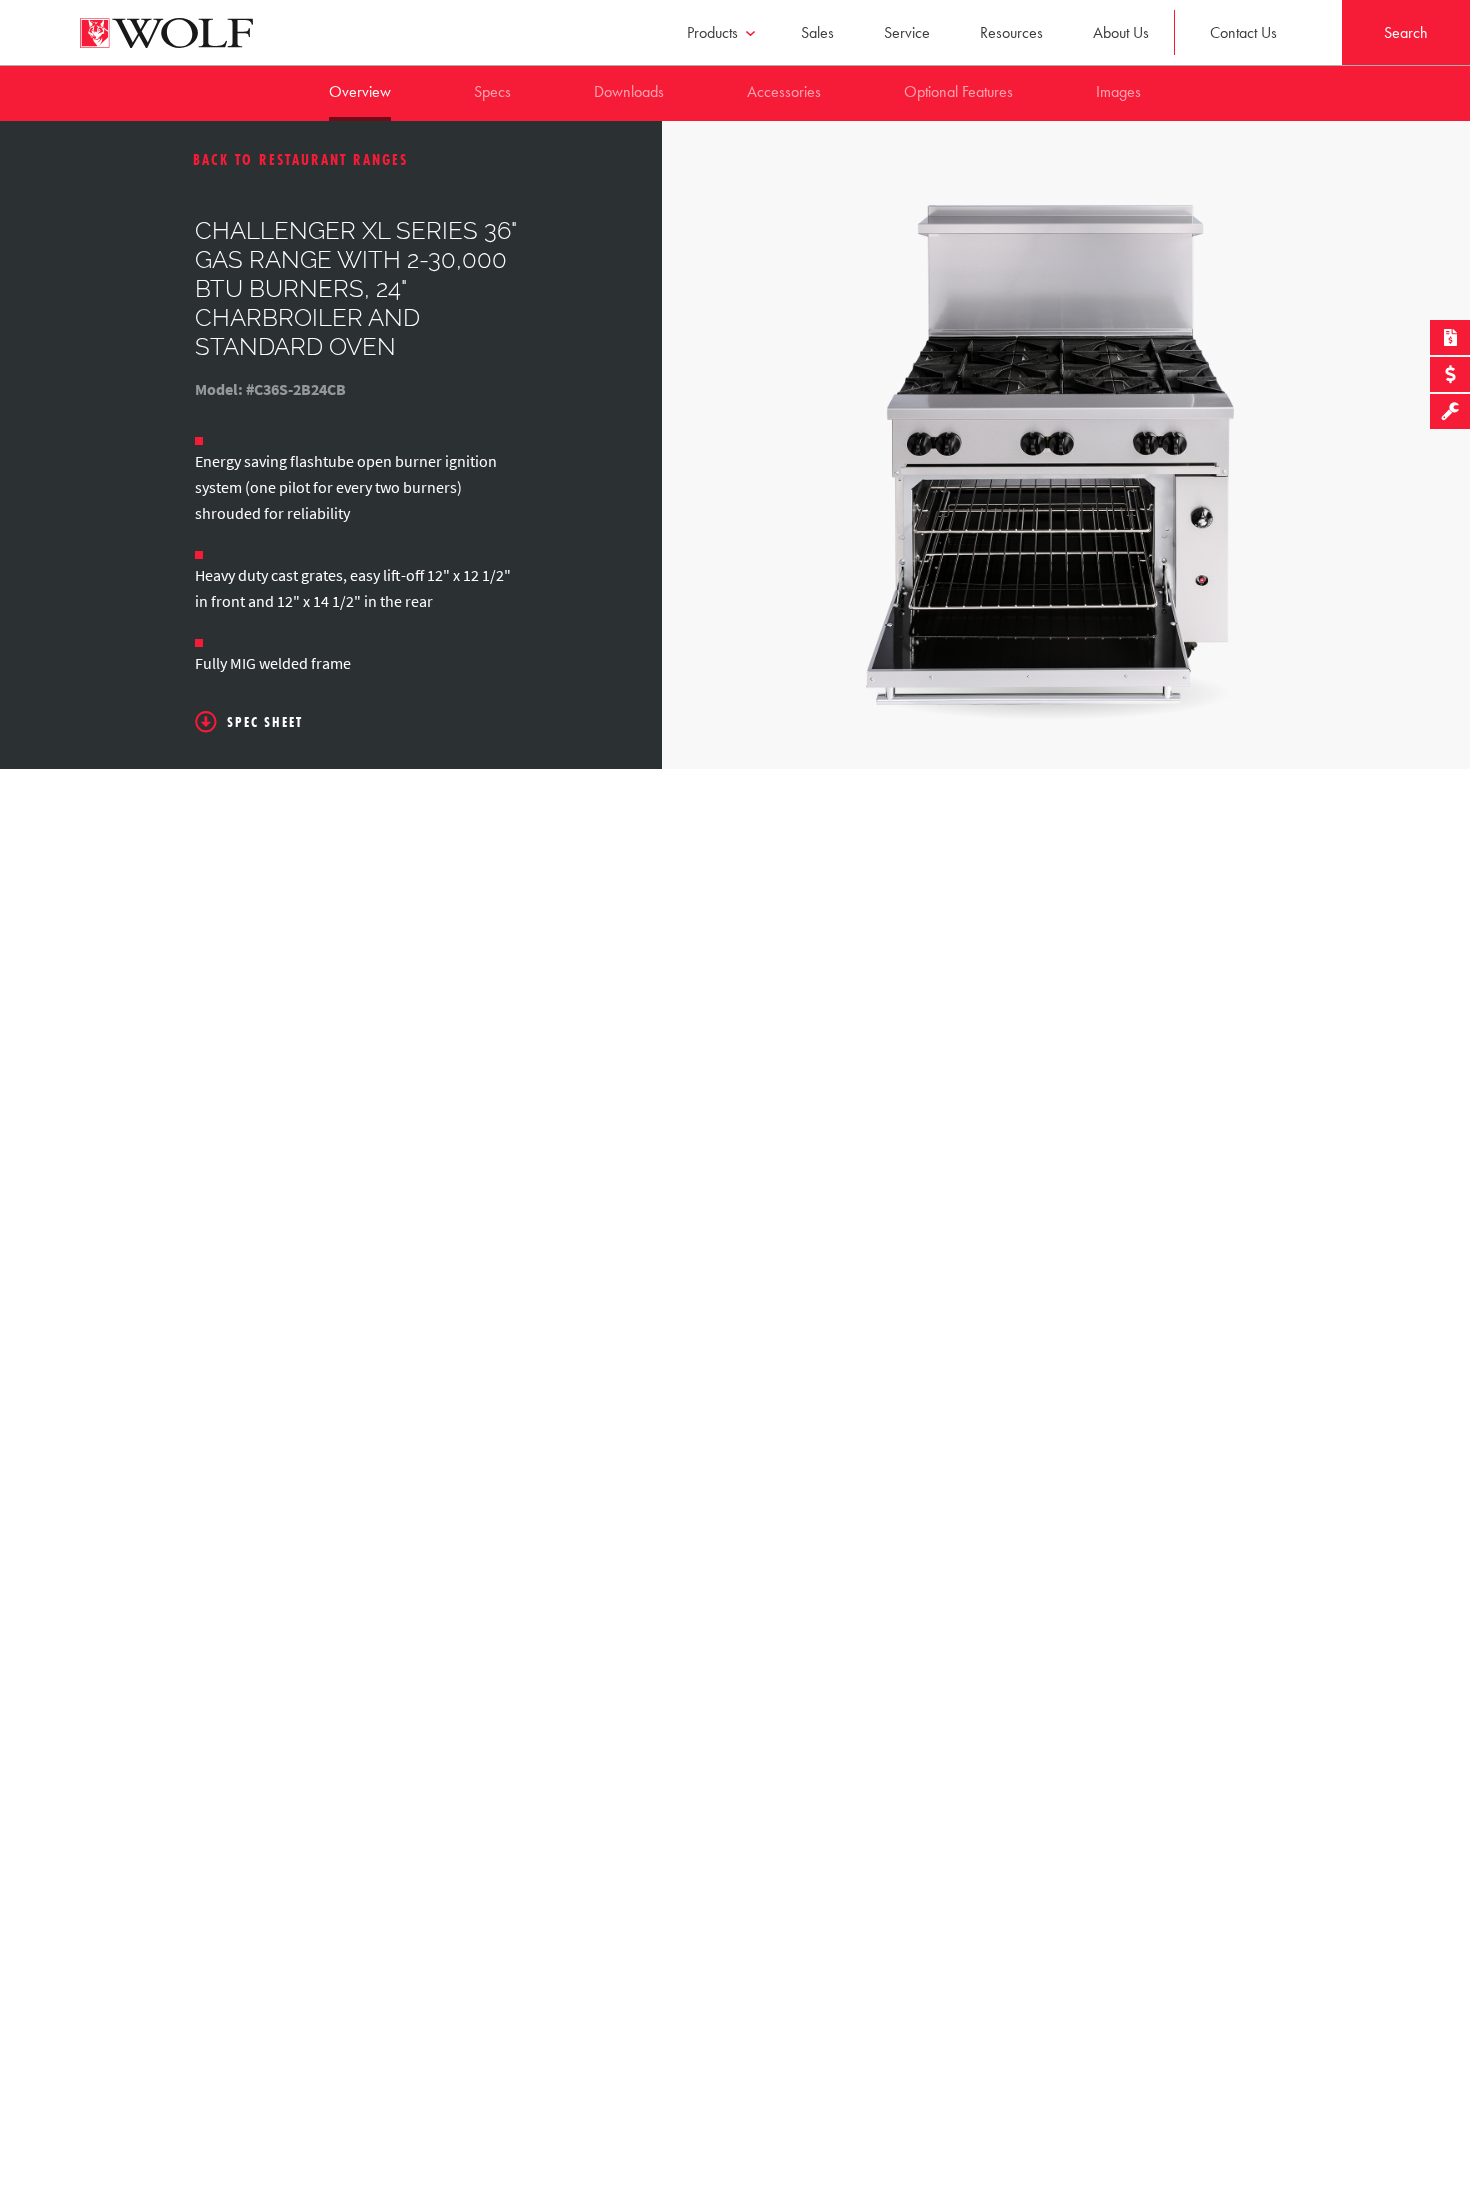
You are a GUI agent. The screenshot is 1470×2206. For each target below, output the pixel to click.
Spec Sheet (265, 722)
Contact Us (1243, 32)
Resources (1011, 32)
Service (907, 32)
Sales (817, 32)
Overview (360, 91)
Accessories (784, 91)
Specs (492, 91)
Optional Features (958, 91)
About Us (1121, 32)
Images (1118, 91)
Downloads (629, 91)
